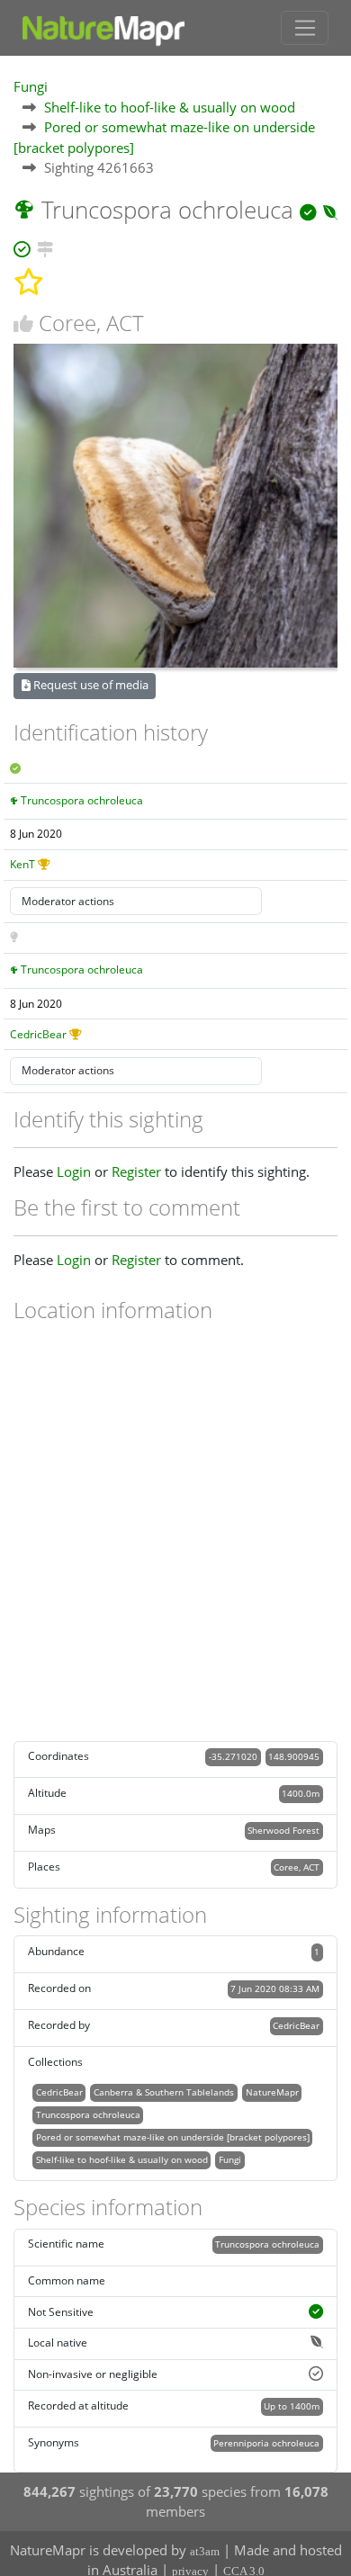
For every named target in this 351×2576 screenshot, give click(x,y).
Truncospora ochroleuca (82, 800)
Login (74, 1171)
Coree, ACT (297, 1867)
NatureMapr (272, 2092)
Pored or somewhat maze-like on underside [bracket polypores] (173, 2137)
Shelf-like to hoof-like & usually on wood (170, 107)
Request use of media (90, 685)
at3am (205, 2551)
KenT (22, 864)
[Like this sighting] (23, 323)
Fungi (31, 86)
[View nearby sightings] (45, 247)
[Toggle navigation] (305, 28)
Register (136, 1171)
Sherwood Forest (283, 1830)
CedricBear (38, 1034)
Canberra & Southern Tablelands (164, 2092)
